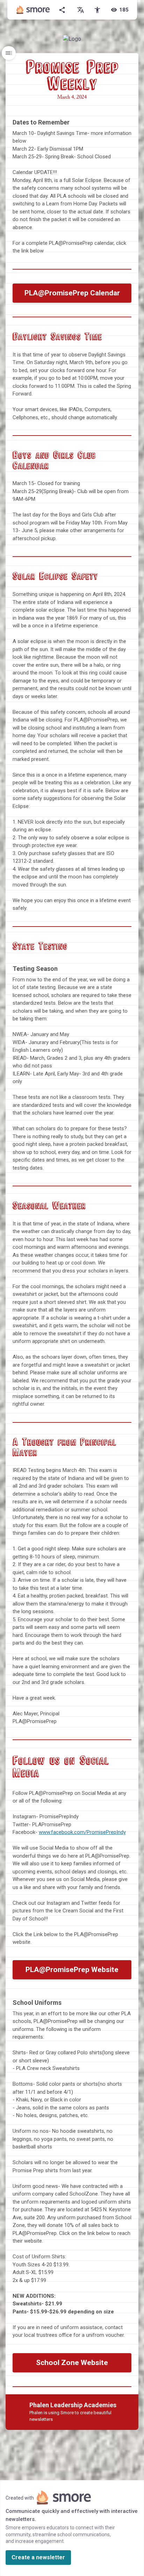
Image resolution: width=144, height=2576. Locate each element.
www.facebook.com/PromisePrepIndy (82, 1832)
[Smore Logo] (33, 10)
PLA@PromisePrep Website (72, 1970)
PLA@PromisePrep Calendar (72, 293)
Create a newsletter (38, 2557)
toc (9, 53)
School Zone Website (72, 2363)
